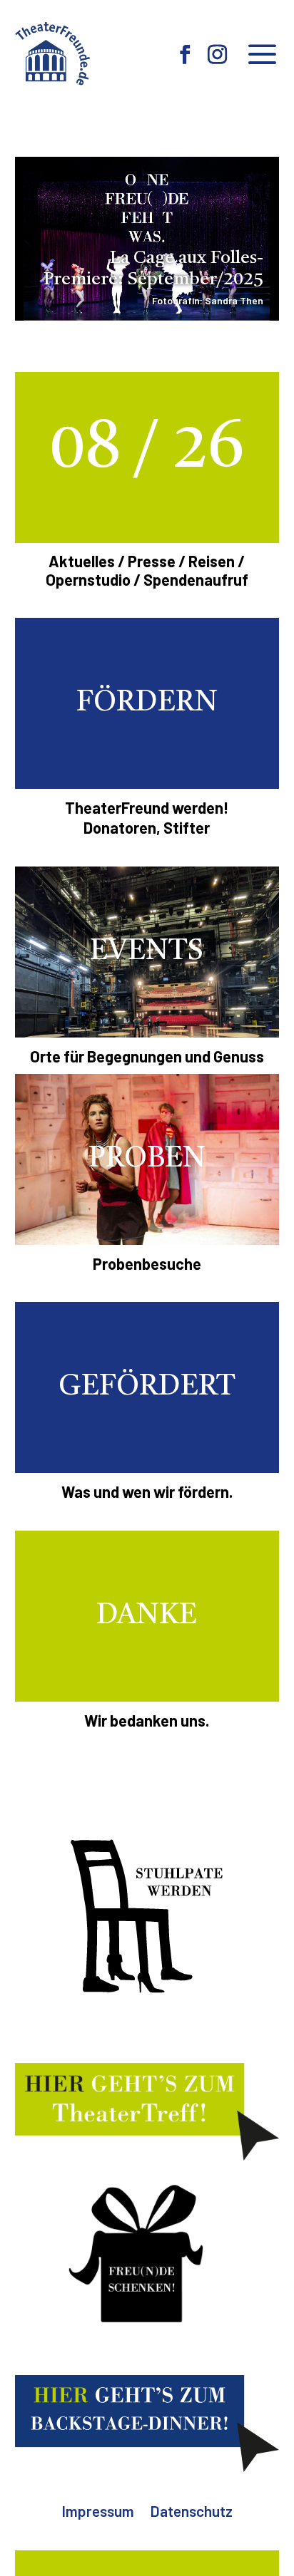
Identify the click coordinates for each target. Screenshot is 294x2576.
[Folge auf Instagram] (218, 55)
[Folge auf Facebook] (186, 55)
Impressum (98, 2513)
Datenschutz (191, 2513)
